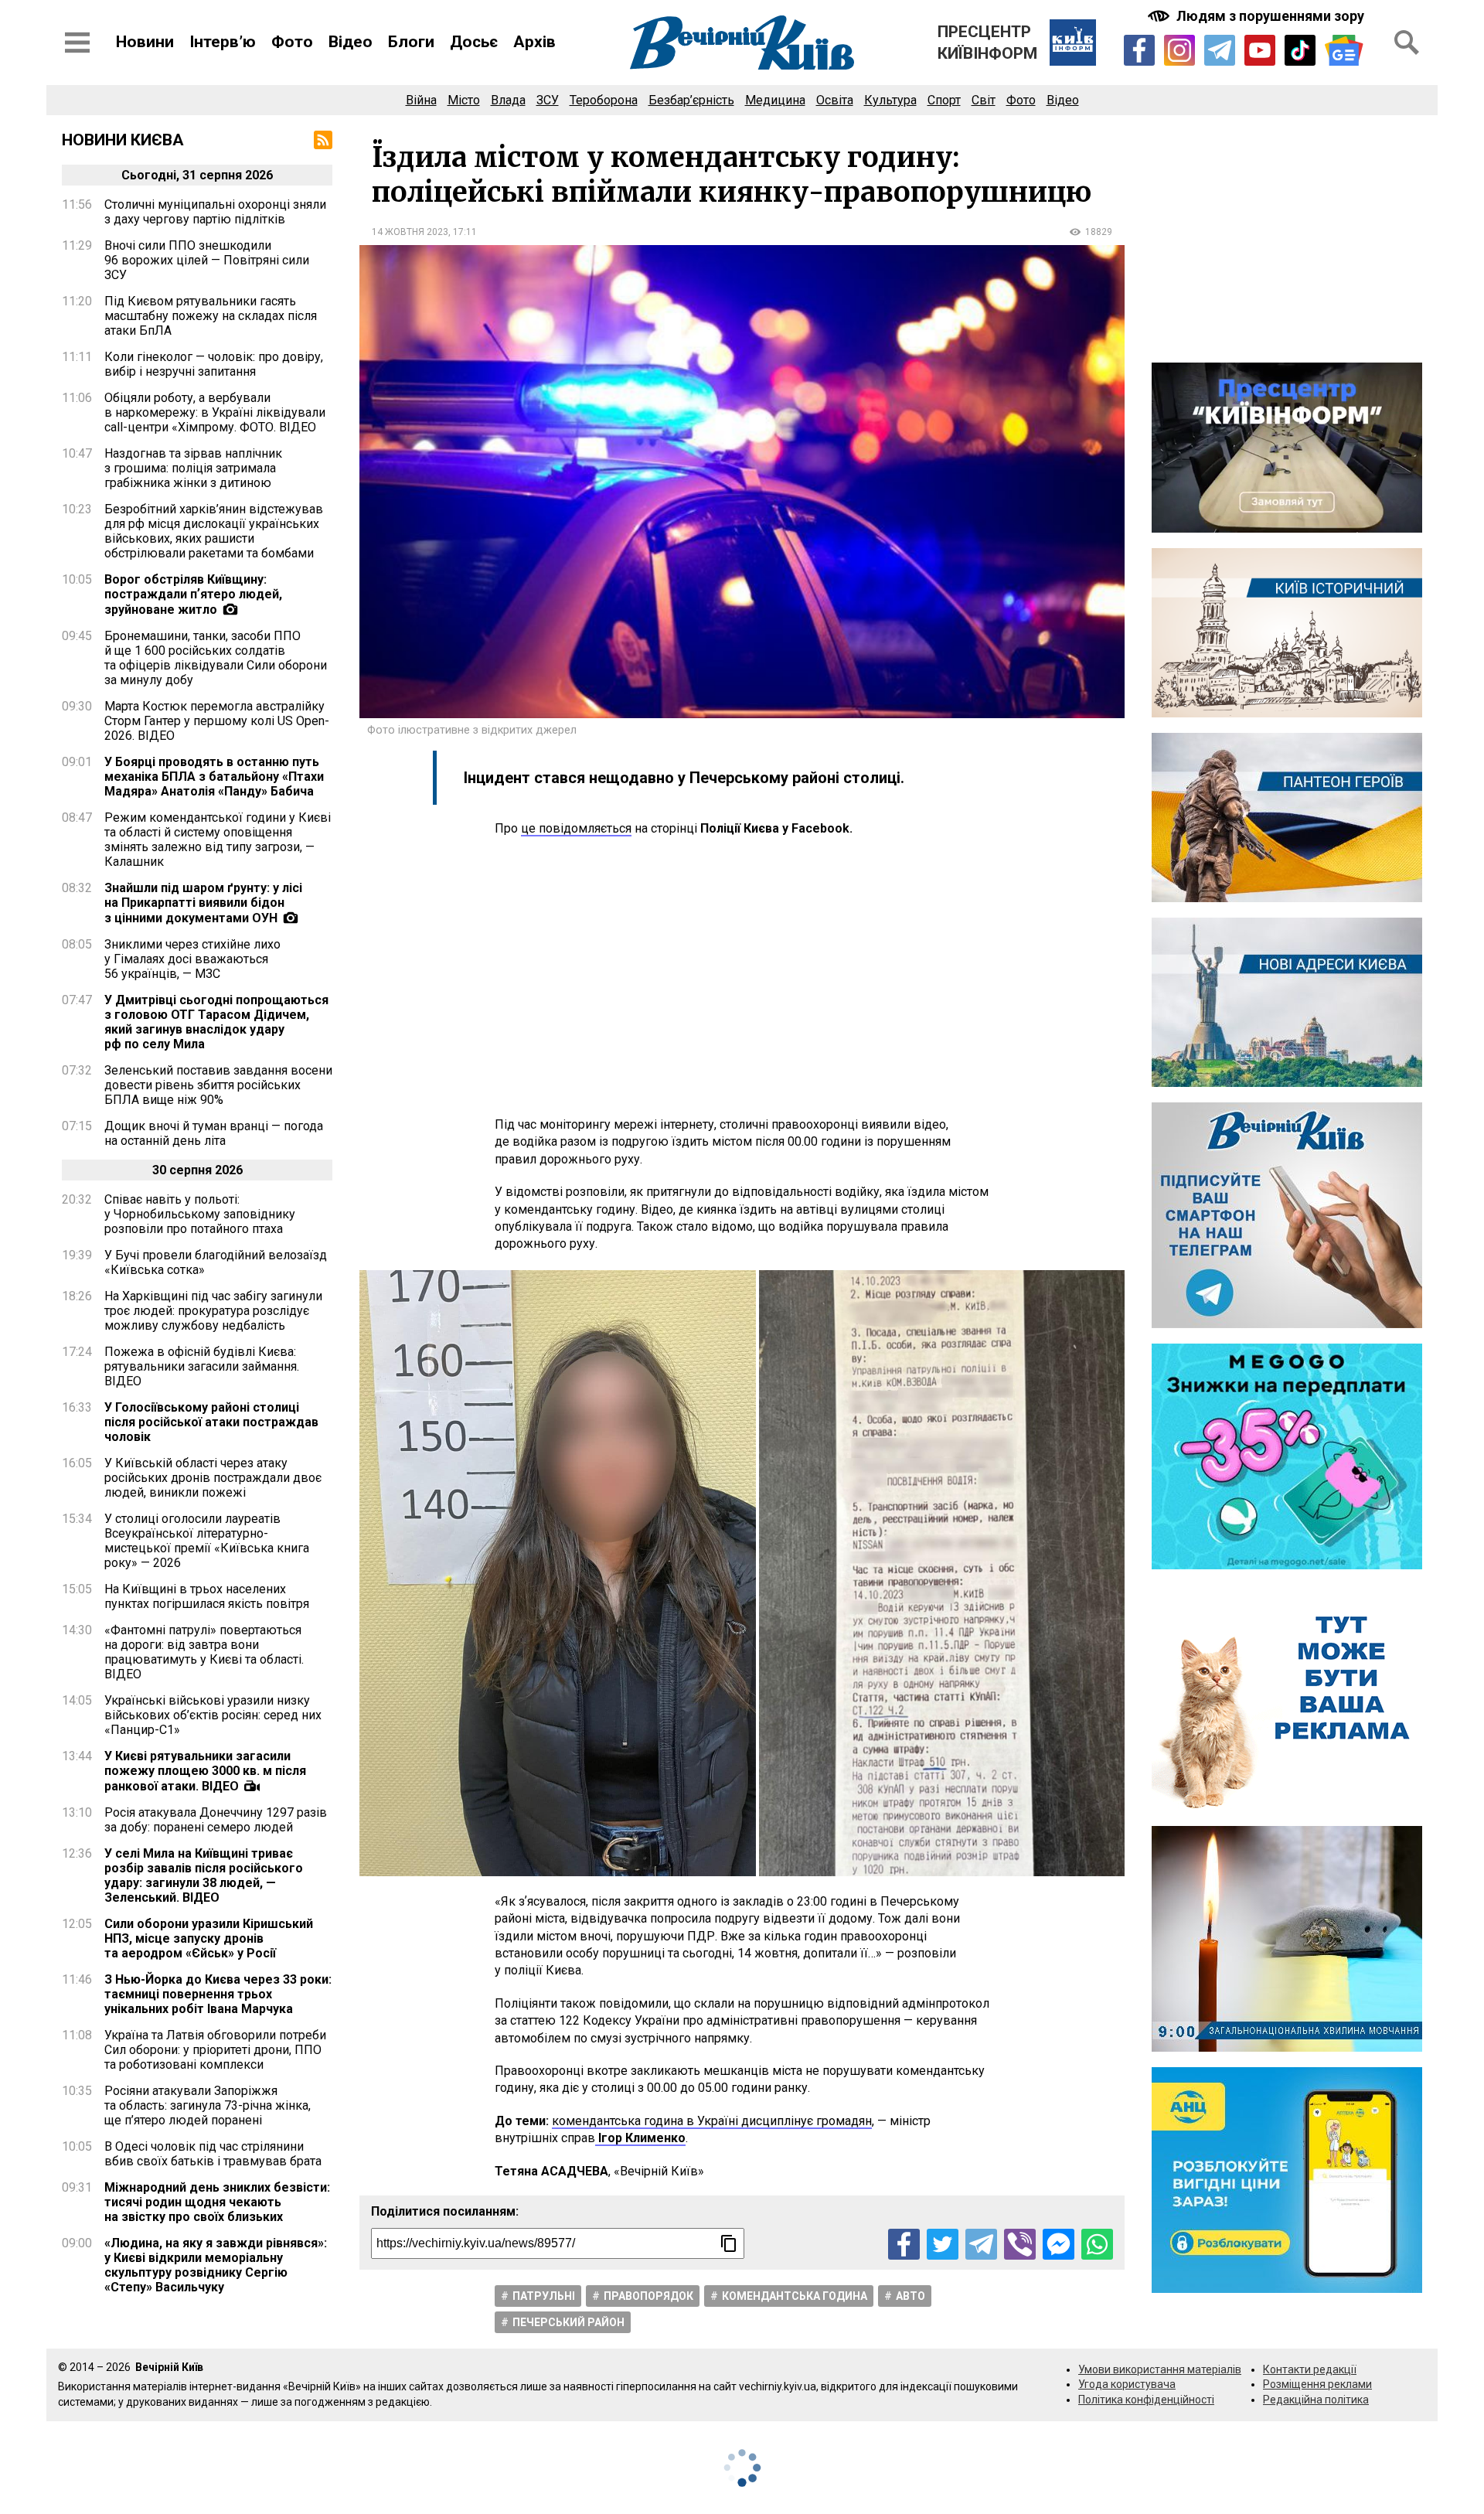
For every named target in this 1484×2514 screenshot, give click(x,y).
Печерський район (568, 2322)
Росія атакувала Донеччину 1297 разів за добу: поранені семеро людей (216, 1820)
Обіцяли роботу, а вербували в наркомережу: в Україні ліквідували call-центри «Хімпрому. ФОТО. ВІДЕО (215, 412)
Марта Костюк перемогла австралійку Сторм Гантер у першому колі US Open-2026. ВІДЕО (217, 721)
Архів (534, 42)
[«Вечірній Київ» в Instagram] (1179, 50)
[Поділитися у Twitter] (943, 2245)
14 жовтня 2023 (410, 232)
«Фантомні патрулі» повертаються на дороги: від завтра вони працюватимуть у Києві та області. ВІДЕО (204, 1652)
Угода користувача (1127, 2384)
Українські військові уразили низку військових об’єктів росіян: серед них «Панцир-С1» (213, 1715)
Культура (890, 100)
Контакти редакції (1310, 2369)
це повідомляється (576, 828)
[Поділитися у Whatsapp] (1097, 2245)
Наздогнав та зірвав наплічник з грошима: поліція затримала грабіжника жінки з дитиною (193, 468)
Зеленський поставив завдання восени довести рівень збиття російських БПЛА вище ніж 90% (218, 1085)
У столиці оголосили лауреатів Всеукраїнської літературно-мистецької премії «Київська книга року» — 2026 (207, 1541)
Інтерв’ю (223, 42)
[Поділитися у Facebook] (904, 2245)
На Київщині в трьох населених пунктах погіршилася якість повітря (207, 1596)
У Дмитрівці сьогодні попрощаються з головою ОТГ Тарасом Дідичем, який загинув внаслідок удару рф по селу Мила (216, 1022)
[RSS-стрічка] (323, 140)
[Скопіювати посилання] (729, 2243)
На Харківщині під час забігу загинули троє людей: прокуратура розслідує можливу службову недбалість (213, 1311)
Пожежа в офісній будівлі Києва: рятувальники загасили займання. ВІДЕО (202, 1366)
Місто (464, 100)
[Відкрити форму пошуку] (1407, 43)
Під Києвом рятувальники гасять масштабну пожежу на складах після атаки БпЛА (211, 316)
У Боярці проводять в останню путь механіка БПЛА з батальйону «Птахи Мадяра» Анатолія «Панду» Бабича (214, 777)
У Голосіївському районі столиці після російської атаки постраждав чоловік (211, 1422)
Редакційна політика (1316, 2400)
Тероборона (604, 100)
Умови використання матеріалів (1160, 2369)
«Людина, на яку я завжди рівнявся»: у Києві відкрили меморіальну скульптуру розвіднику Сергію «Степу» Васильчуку (216, 2265)
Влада (508, 100)
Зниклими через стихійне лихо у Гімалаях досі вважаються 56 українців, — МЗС (192, 959)
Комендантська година (795, 2296)
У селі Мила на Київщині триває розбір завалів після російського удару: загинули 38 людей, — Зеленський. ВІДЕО (204, 1875)
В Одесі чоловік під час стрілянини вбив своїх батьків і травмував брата (213, 2154)
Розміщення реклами (1317, 2384)
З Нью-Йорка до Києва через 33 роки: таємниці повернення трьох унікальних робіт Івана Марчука (218, 1994)
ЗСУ (548, 100)
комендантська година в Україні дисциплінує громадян (712, 2121)
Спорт (944, 100)
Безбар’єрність (691, 100)
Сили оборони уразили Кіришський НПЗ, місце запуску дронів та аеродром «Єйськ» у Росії (209, 1938)
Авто (910, 2296)
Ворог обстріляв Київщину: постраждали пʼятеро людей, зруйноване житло (193, 594)
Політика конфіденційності (1146, 2400)
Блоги (411, 42)
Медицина (775, 100)
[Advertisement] (742, 977)
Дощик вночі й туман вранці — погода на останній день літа (214, 1133)
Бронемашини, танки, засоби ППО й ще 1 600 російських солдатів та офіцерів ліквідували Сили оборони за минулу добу (216, 658)
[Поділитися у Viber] (1020, 2245)
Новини (145, 42)
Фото (292, 42)
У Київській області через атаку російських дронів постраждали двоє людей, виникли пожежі (213, 1478)
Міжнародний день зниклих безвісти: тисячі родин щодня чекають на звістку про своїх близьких (217, 2202)
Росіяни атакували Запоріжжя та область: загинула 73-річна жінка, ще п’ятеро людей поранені (208, 2105)
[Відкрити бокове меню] (77, 43)
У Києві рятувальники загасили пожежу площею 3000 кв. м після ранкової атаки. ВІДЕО (205, 1771)
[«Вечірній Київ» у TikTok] (1300, 50)
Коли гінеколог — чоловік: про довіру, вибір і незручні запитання (214, 364)
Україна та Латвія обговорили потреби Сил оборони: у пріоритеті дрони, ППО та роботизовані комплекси (215, 2050)
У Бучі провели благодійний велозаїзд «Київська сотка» (216, 1262)
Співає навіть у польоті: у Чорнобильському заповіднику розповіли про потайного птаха (200, 1214)
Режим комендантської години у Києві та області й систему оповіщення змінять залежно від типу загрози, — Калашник (218, 840)
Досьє (474, 42)
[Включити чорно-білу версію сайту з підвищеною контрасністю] (1258, 16)
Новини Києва (123, 140)
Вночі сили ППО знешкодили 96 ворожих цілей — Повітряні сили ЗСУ (207, 260)
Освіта (835, 100)
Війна (421, 100)
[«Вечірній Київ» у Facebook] (1139, 50)
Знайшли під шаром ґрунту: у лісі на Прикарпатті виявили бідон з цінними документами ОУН (203, 903)
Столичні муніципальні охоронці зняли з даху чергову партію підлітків (215, 212)
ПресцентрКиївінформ (987, 43)
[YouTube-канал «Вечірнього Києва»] (1260, 50)
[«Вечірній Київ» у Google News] (1344, 51)
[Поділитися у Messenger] (1059, 2245)
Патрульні (544, 2296)
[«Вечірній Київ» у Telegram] (1220, 50)
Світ (984, 100)
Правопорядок (648, 2296)
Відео (351, 42)
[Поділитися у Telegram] (981, 2245)
